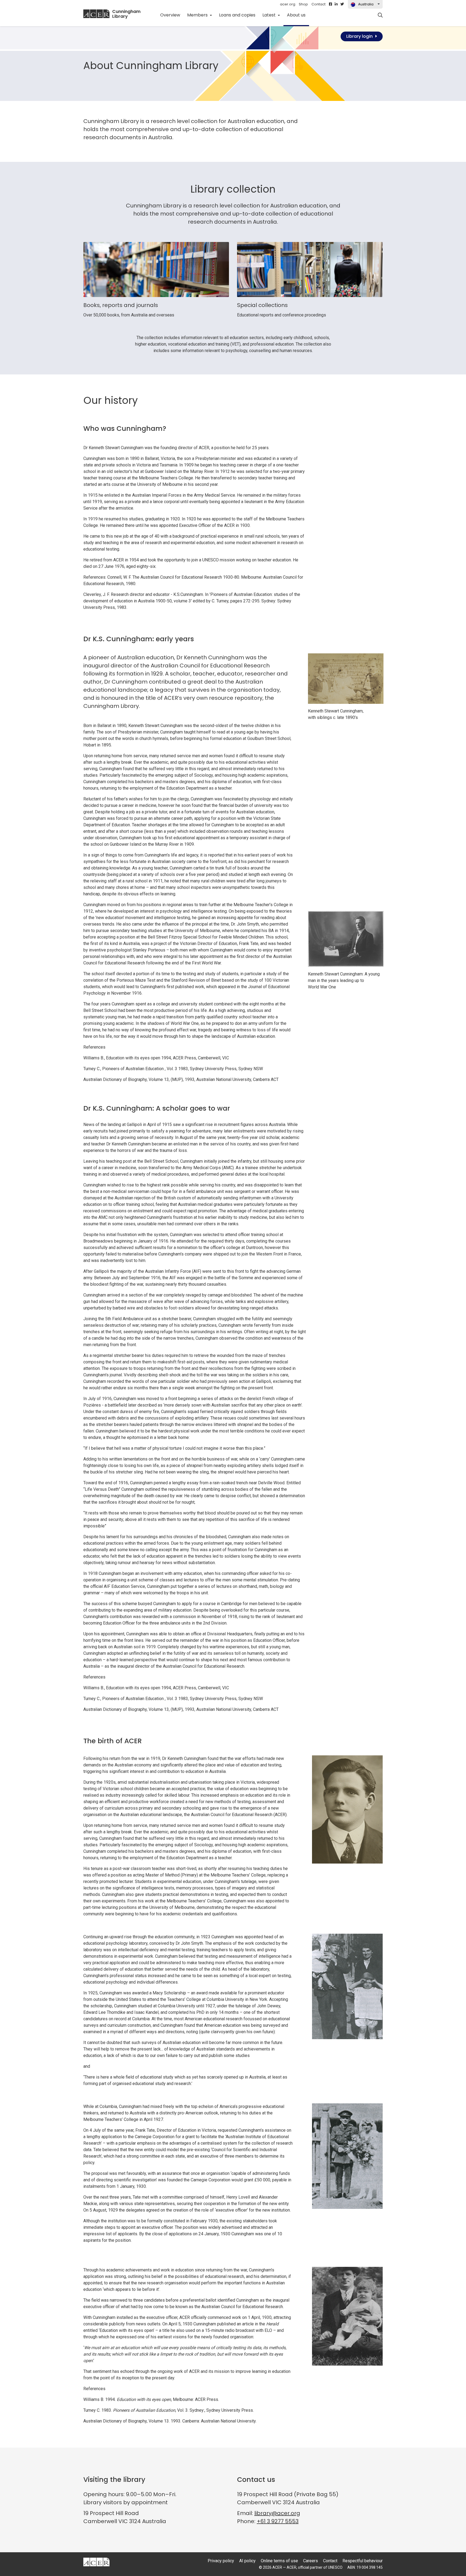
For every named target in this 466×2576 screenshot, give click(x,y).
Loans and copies (237, 15)
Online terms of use (279, 2561)
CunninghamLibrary (126, 14)
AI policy (247, 2561)
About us (298, 15)
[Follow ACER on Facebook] (330, 4)
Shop (303, 4)
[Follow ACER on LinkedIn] (336, 4)
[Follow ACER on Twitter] (342, 4)
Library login (359, 36)
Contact (318, 4)
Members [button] (198, 15)
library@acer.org (277, 2513)
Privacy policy (221, 2561)
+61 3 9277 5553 (278, 2521)
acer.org (288, 4)
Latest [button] (270, 15)
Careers (311, 2561)
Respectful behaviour (363, 2561)
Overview (170, 15)
